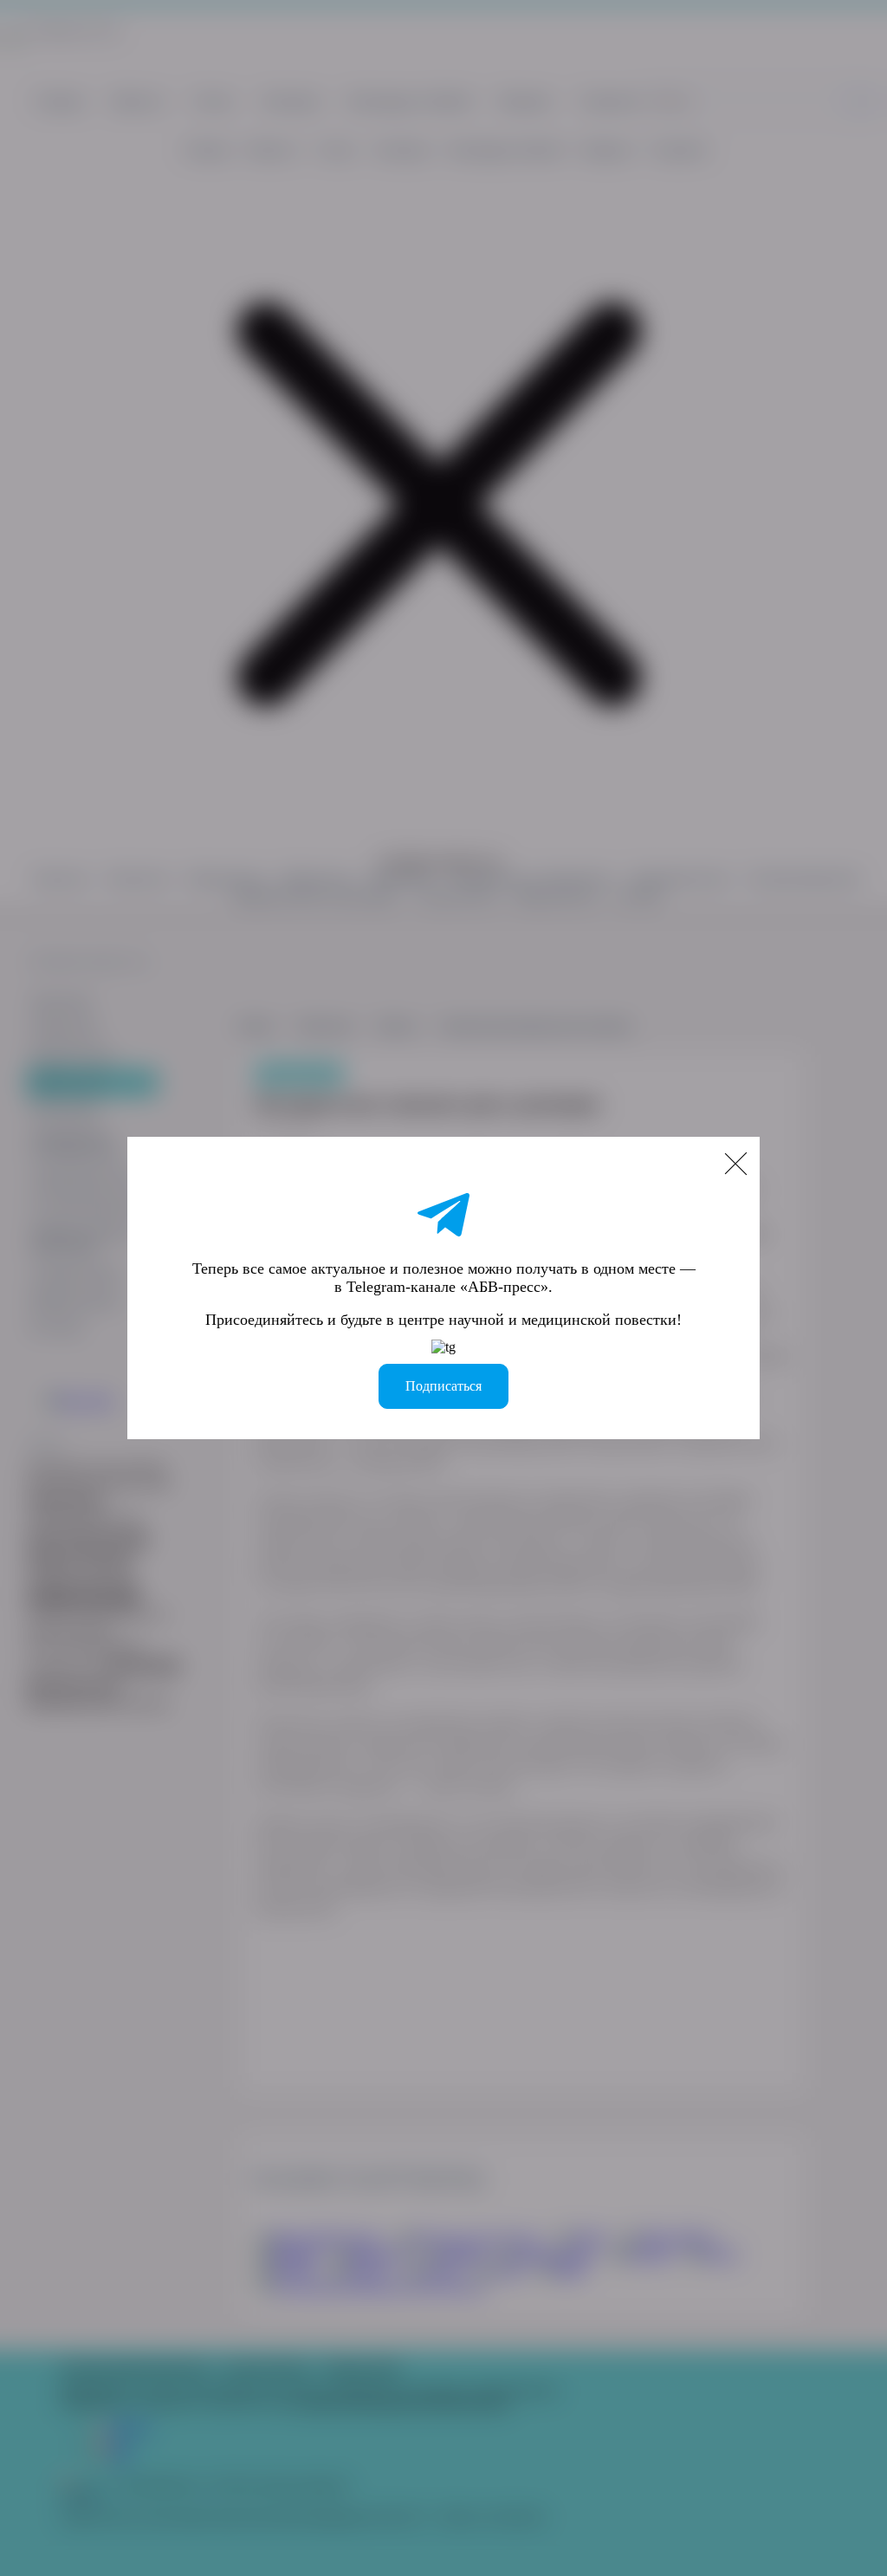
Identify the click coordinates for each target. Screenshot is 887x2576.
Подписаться (443, 1386)
